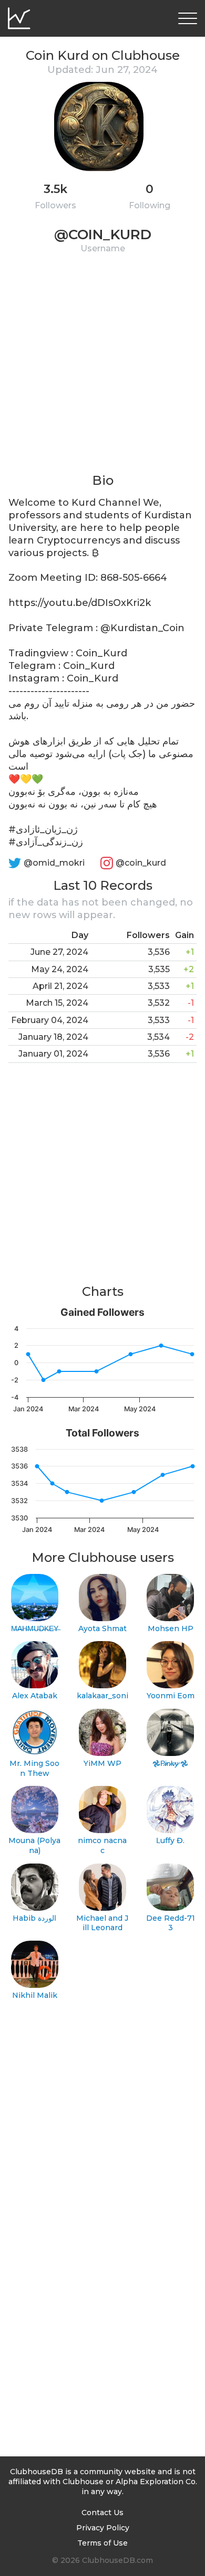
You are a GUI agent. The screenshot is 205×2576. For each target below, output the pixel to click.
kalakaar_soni (102, 1696)
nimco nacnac (102, 1845)
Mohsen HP (171, 1628)
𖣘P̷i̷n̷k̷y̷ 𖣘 (170, 1763)
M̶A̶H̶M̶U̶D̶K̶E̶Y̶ (35, 1628)
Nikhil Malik (35, 1995)
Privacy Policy (103, 2528)
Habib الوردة (34, 1918)
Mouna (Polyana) (34, 1845)
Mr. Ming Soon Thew (34, 1768)
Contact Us (102, 2513)
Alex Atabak (35, 1696)
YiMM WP (102, 1763)
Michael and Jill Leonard (102, 1923)
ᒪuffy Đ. (170, 1840)
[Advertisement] (102, 370)
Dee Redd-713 (171, 1923)
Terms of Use (102, 2543)
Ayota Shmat (102, 1628)
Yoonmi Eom (171, 1696)
